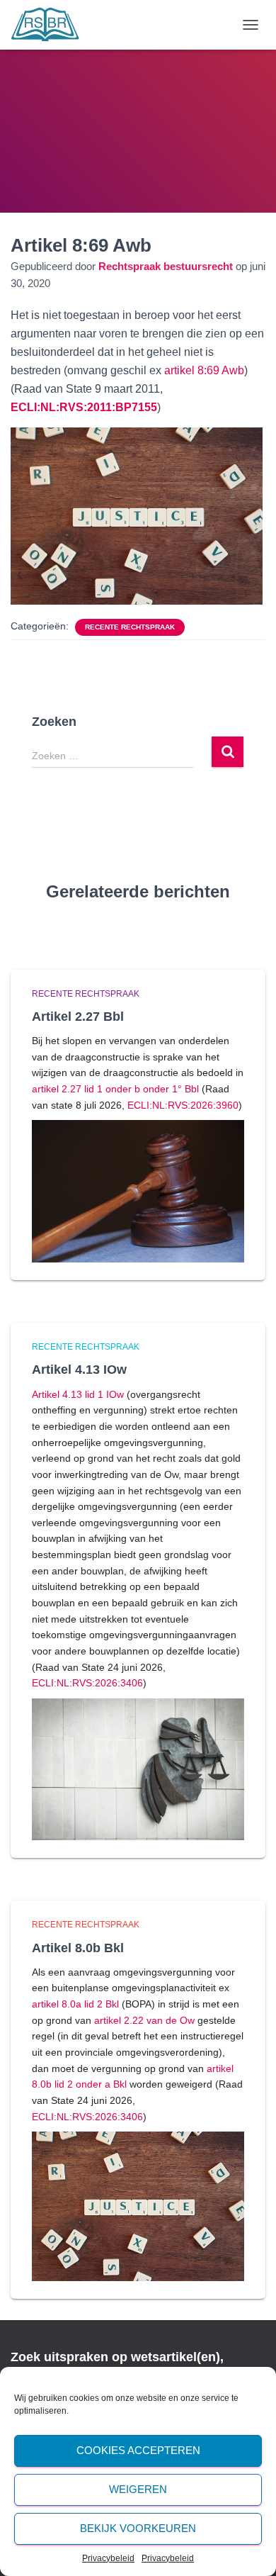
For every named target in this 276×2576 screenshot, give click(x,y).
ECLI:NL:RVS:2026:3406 (87, 1683)
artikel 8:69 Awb (204, 370)
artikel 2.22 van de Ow (144, 2020)
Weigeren (138, 2489)
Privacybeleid (108, 2558)
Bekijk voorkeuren (138, 2528)
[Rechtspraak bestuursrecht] (51, 25)
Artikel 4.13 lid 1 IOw (78, 1394)
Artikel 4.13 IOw (79, 1370)
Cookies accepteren (138, 2450)
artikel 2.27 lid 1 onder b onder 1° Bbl (115, 1089)
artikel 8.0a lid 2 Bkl (75, 2004)
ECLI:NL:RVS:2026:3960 (183, 1105)
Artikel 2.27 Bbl (78, 1017)
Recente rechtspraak (130, 627)
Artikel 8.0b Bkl (78, 1948)
